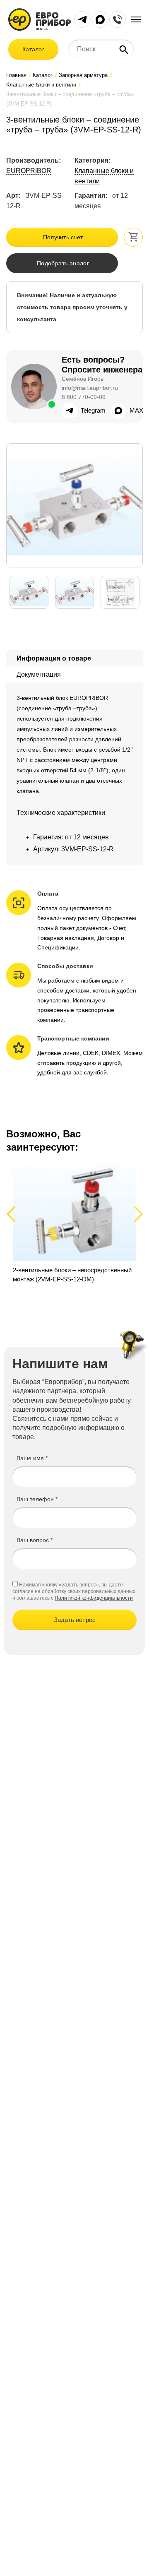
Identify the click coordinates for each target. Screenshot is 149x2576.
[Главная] (40, 19)
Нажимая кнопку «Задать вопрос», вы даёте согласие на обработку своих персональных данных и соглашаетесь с (74, 1591)
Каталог (33, 49)
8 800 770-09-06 (84, 397)
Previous (15, 1214)
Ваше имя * (32, 1458)
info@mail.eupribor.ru (90, 388)
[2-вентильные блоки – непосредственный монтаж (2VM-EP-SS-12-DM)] (74, 1228)
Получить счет (63, 237)
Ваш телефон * (37, 1499)
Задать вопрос (75, 1620)
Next (137, 1214)
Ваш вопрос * (35, 1540)
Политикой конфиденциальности (94, 1598)
